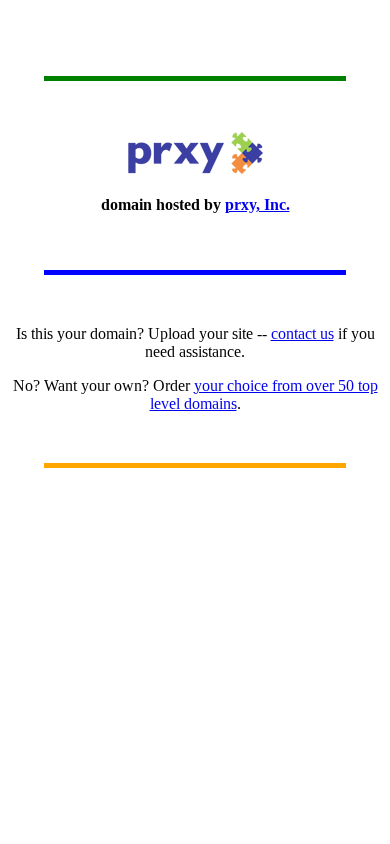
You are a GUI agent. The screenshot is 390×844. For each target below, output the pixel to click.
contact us (302, 333)
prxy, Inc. (257, 204)
